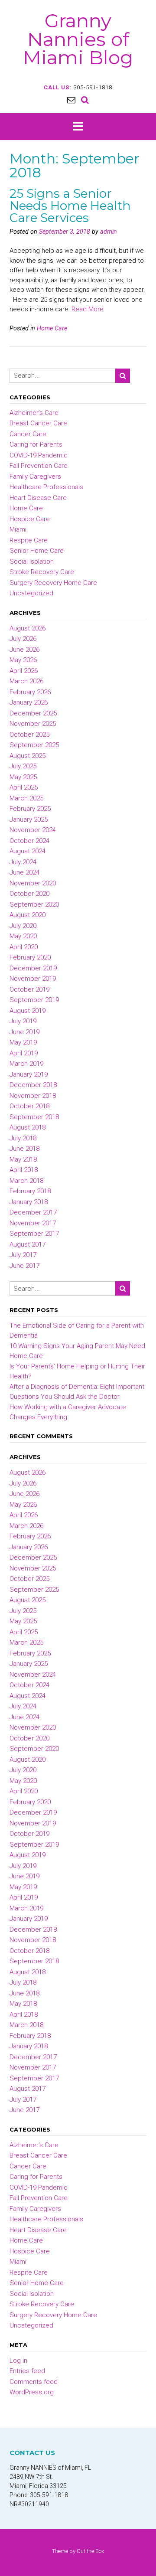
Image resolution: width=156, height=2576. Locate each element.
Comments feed (34, 2382)
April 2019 (24, 1053)
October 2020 (29, 894)
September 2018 (34, 1117)
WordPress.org (32, 2392)
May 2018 (23, 1159)
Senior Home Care (37, 551)
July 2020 (23, 926)
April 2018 (24, 1170)
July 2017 (23, 1255)
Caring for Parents (36, 444)
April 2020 (24, 947)
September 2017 (34, 1234)
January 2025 (29, 819)
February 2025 (30, 809)
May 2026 (23, 660)
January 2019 (29, 1074)
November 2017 (33, 1223)
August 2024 (28, 851)
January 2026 (29, 702)
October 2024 (29, 841)
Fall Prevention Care (39, 466)
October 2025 (29, 735)
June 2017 (24, 1266)
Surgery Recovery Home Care (53, 583)
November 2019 (33, 979)
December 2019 (33, 968)
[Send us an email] (71, 100)
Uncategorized (31, 593)
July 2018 (23, 1138)
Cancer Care (28, 434)
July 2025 (23, 766)
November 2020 (33, 883)
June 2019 (24, 1032)
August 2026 (28, 628)
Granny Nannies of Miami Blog (78, 39)
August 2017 (28, 1244)
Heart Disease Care (38, 498)
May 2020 (23, 936)
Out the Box (90, 2551)
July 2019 (23, 1021)
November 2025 (33, 724)
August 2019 (28, 1011)
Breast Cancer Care (38, 423)
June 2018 (24, 1149)
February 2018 (30, 1191)
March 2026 (26, 681)
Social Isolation (32, 562)
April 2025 (24, 787)
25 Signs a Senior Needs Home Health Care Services (70, 206)
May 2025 (23, 777)
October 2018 (29, 1106)
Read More (88, 309)
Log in (18, 2361)
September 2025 (34, 745)
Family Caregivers (35, 477)
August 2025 (28, 756)
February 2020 (30, 957)
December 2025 (33, 713)
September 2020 (34, 904)
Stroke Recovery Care (42, 572)
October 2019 (29, 989)
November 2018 (33, 1096)
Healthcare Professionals (46, 487)
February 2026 (30, 692)
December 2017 (33, 1212)
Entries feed (27, 2371)
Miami (18, 529)
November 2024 (33, 830)
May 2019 (23, 1042)
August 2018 (28, 1127)
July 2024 (23, 862)
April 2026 (24, 671)
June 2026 (24, 650)
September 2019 (34, 1000)
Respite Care (29, 540)
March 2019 (26, 1064)
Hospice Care (30, 519)
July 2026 (23, 639)
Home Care (52, 328)
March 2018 (26, 1181)
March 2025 (26, 798)
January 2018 (29, 1202)
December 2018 (33, 1085)
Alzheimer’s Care (34, 413)
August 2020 (28, 915)
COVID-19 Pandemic (39, 455)
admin (109, 232)
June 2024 (24, 872)
